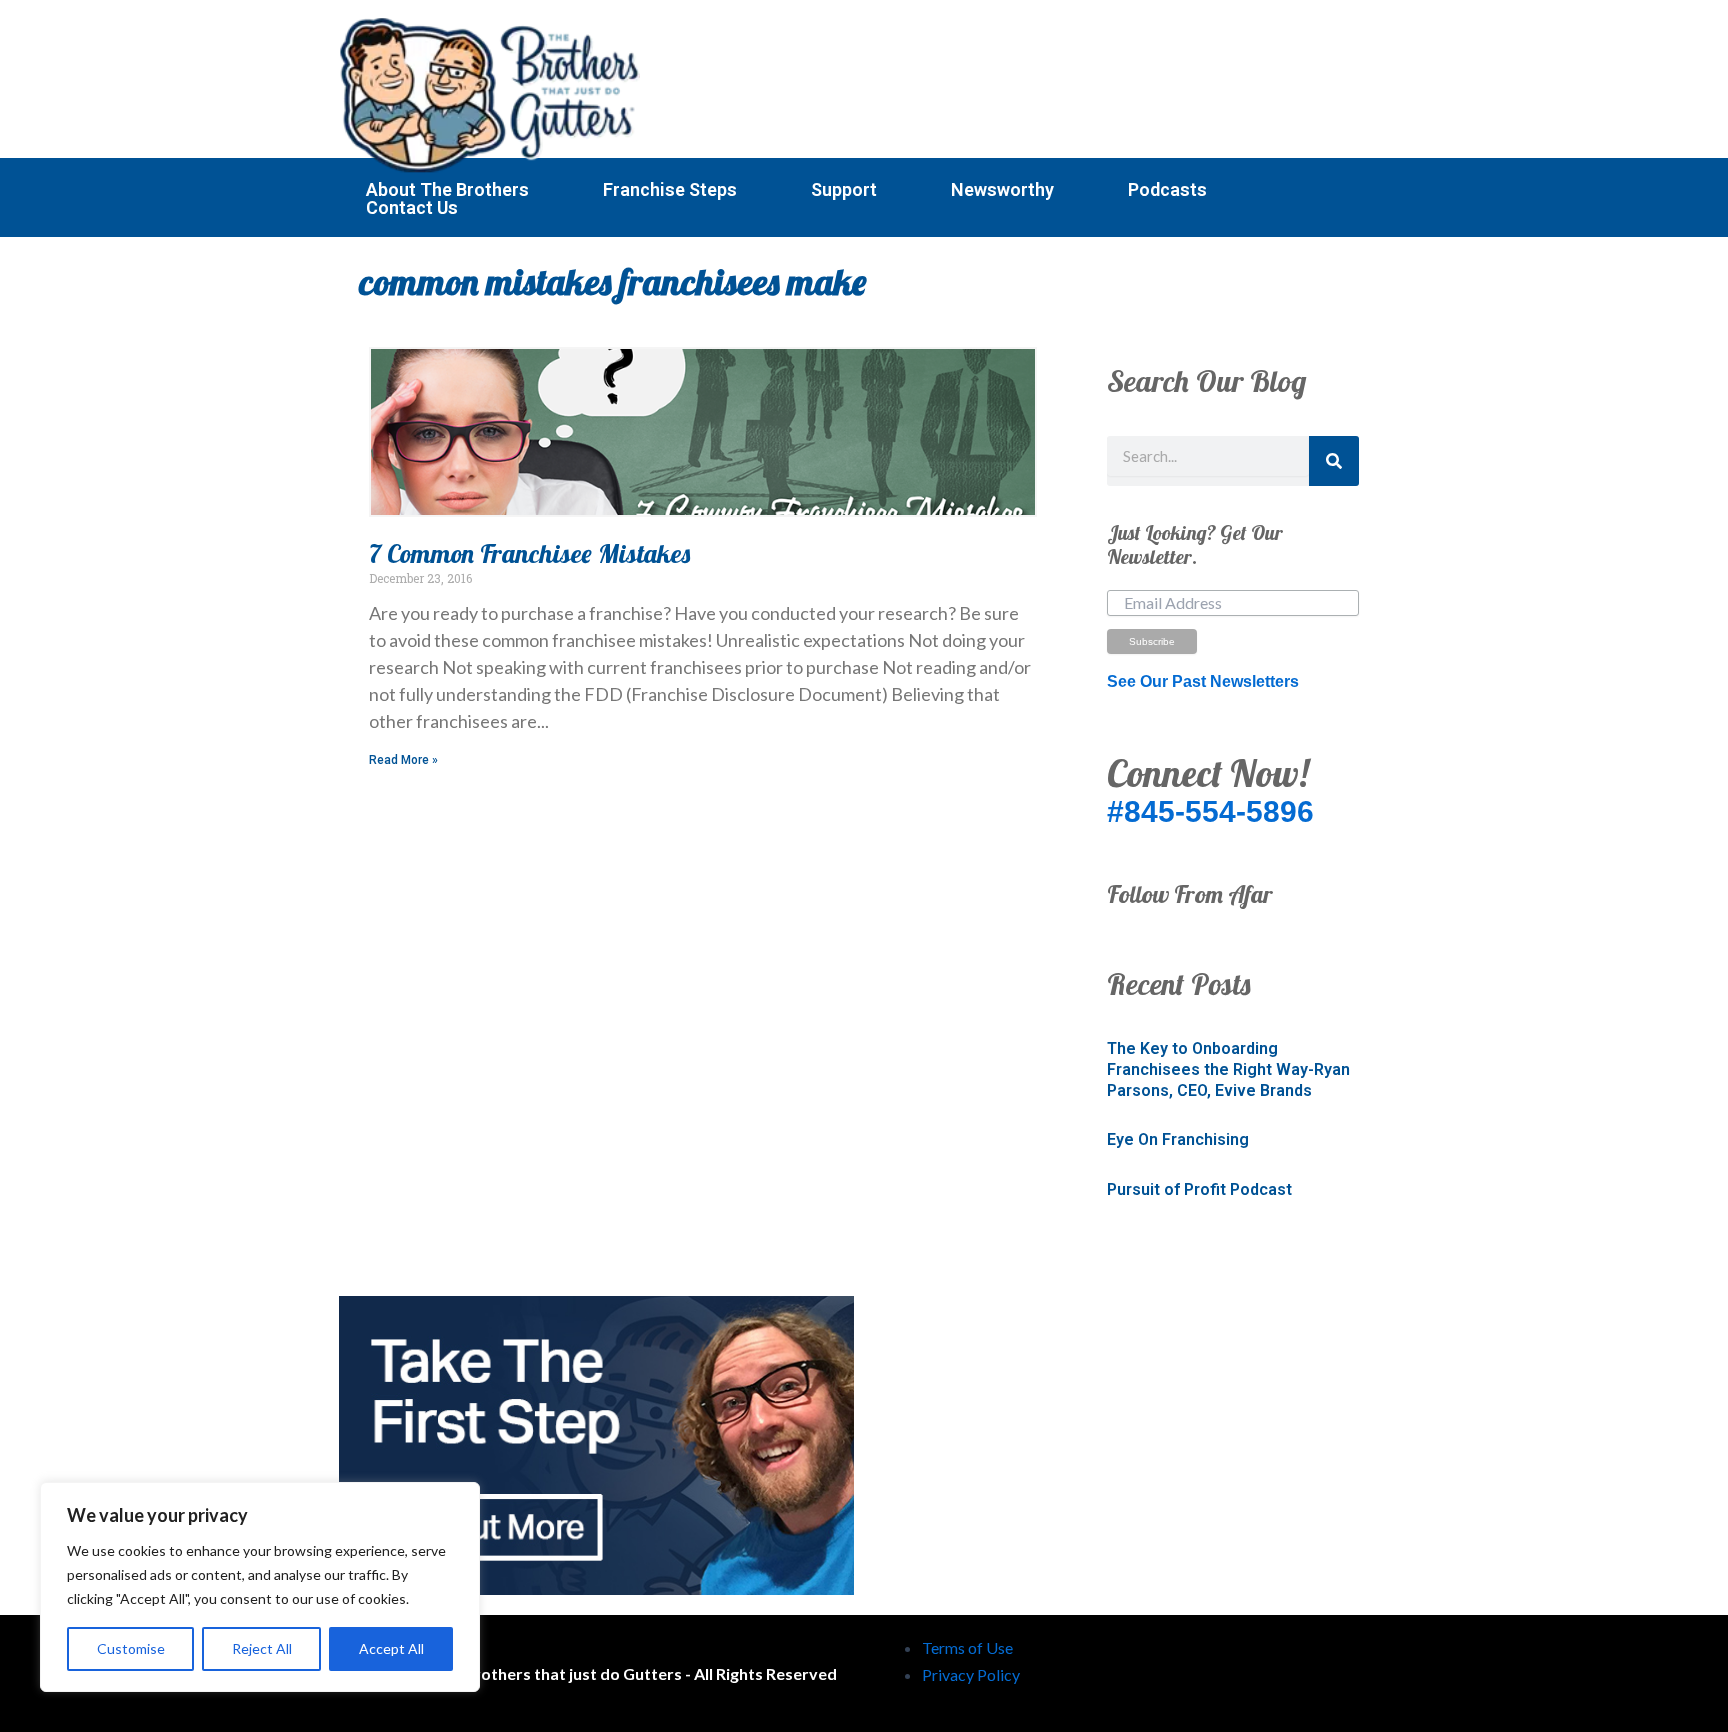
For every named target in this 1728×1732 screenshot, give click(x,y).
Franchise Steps (670, 190)
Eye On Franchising (1178, 1139)
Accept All (391, 1648)
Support (844, 190)
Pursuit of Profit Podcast (1199, 1189)
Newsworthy (1002, 190)
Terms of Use (967, 1647)
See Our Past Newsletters (1203, 681)
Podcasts (1167, 190)
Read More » (403, 760)
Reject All (262, 1648)
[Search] (1334, 461)
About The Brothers (447, 190)
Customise (131, 1648)
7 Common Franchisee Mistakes (529, 553)
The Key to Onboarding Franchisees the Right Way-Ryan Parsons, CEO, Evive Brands (1228, 1069)
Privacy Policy (971, 1674)
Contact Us (412, 208)
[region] (260, 1587)
